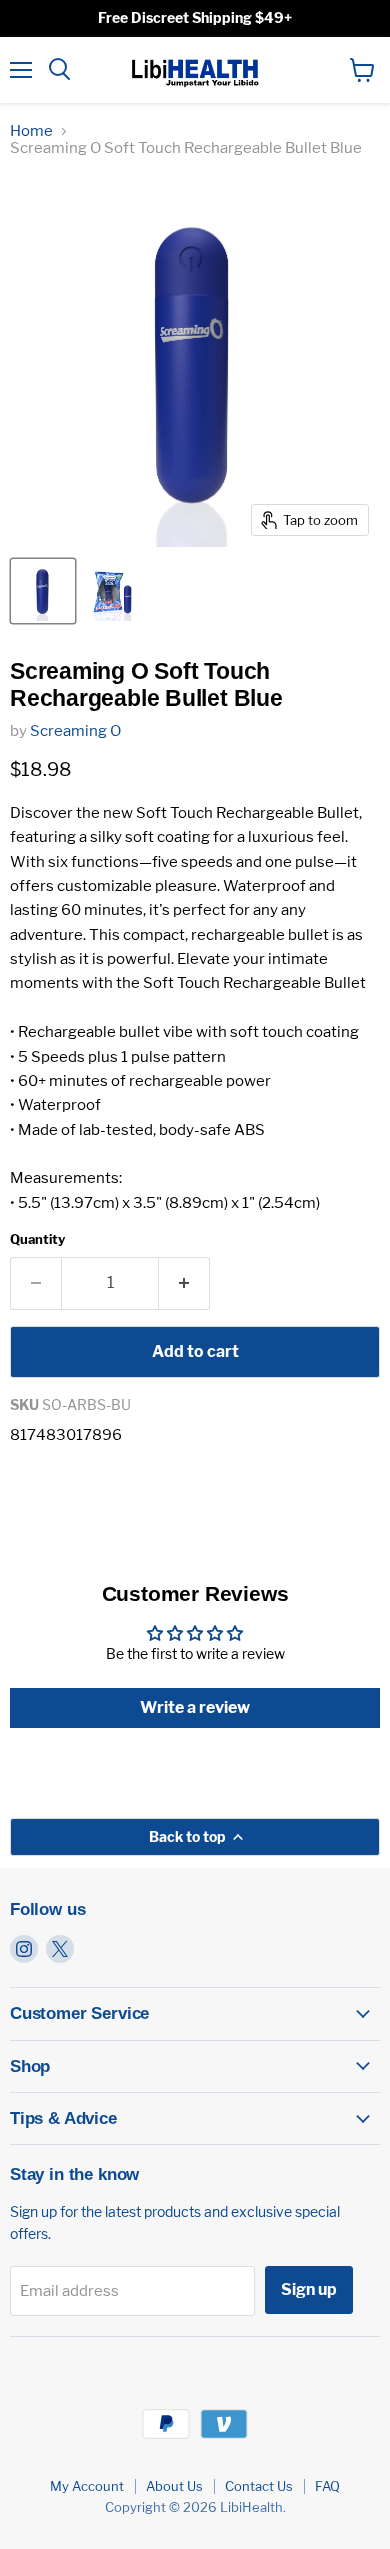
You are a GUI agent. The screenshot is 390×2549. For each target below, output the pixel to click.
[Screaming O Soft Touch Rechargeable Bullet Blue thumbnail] (43, 591)
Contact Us (259, 2486)
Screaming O (75, 731)
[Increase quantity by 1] (184, 1283)
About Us (174, 2486)
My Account (87, 2486)
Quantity (37, 1239)
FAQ (327, 2486)
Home (31, 131)
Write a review (195, 1707)
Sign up (309, 2289)
